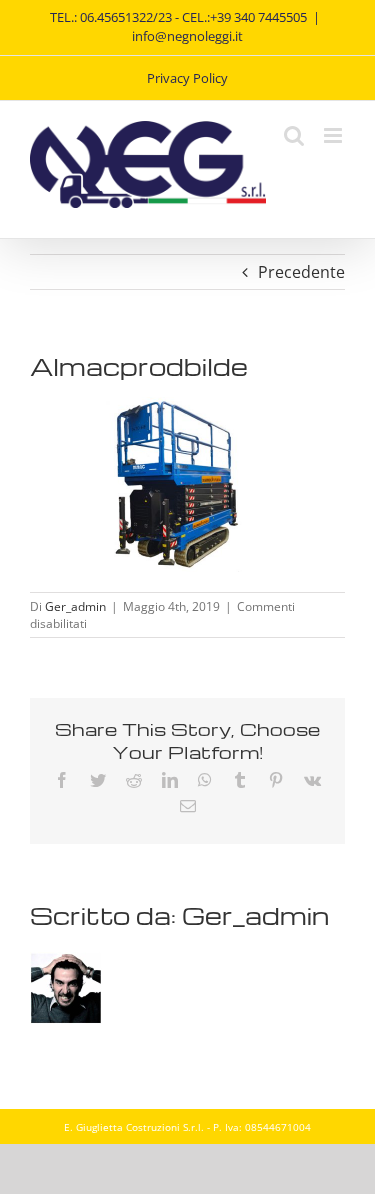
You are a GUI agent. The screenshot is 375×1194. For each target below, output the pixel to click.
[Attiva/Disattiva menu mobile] (334, 135)
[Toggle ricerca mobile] (294, 135)
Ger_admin (75, 606)
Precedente (301, 272)
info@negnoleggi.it (187, 36)
